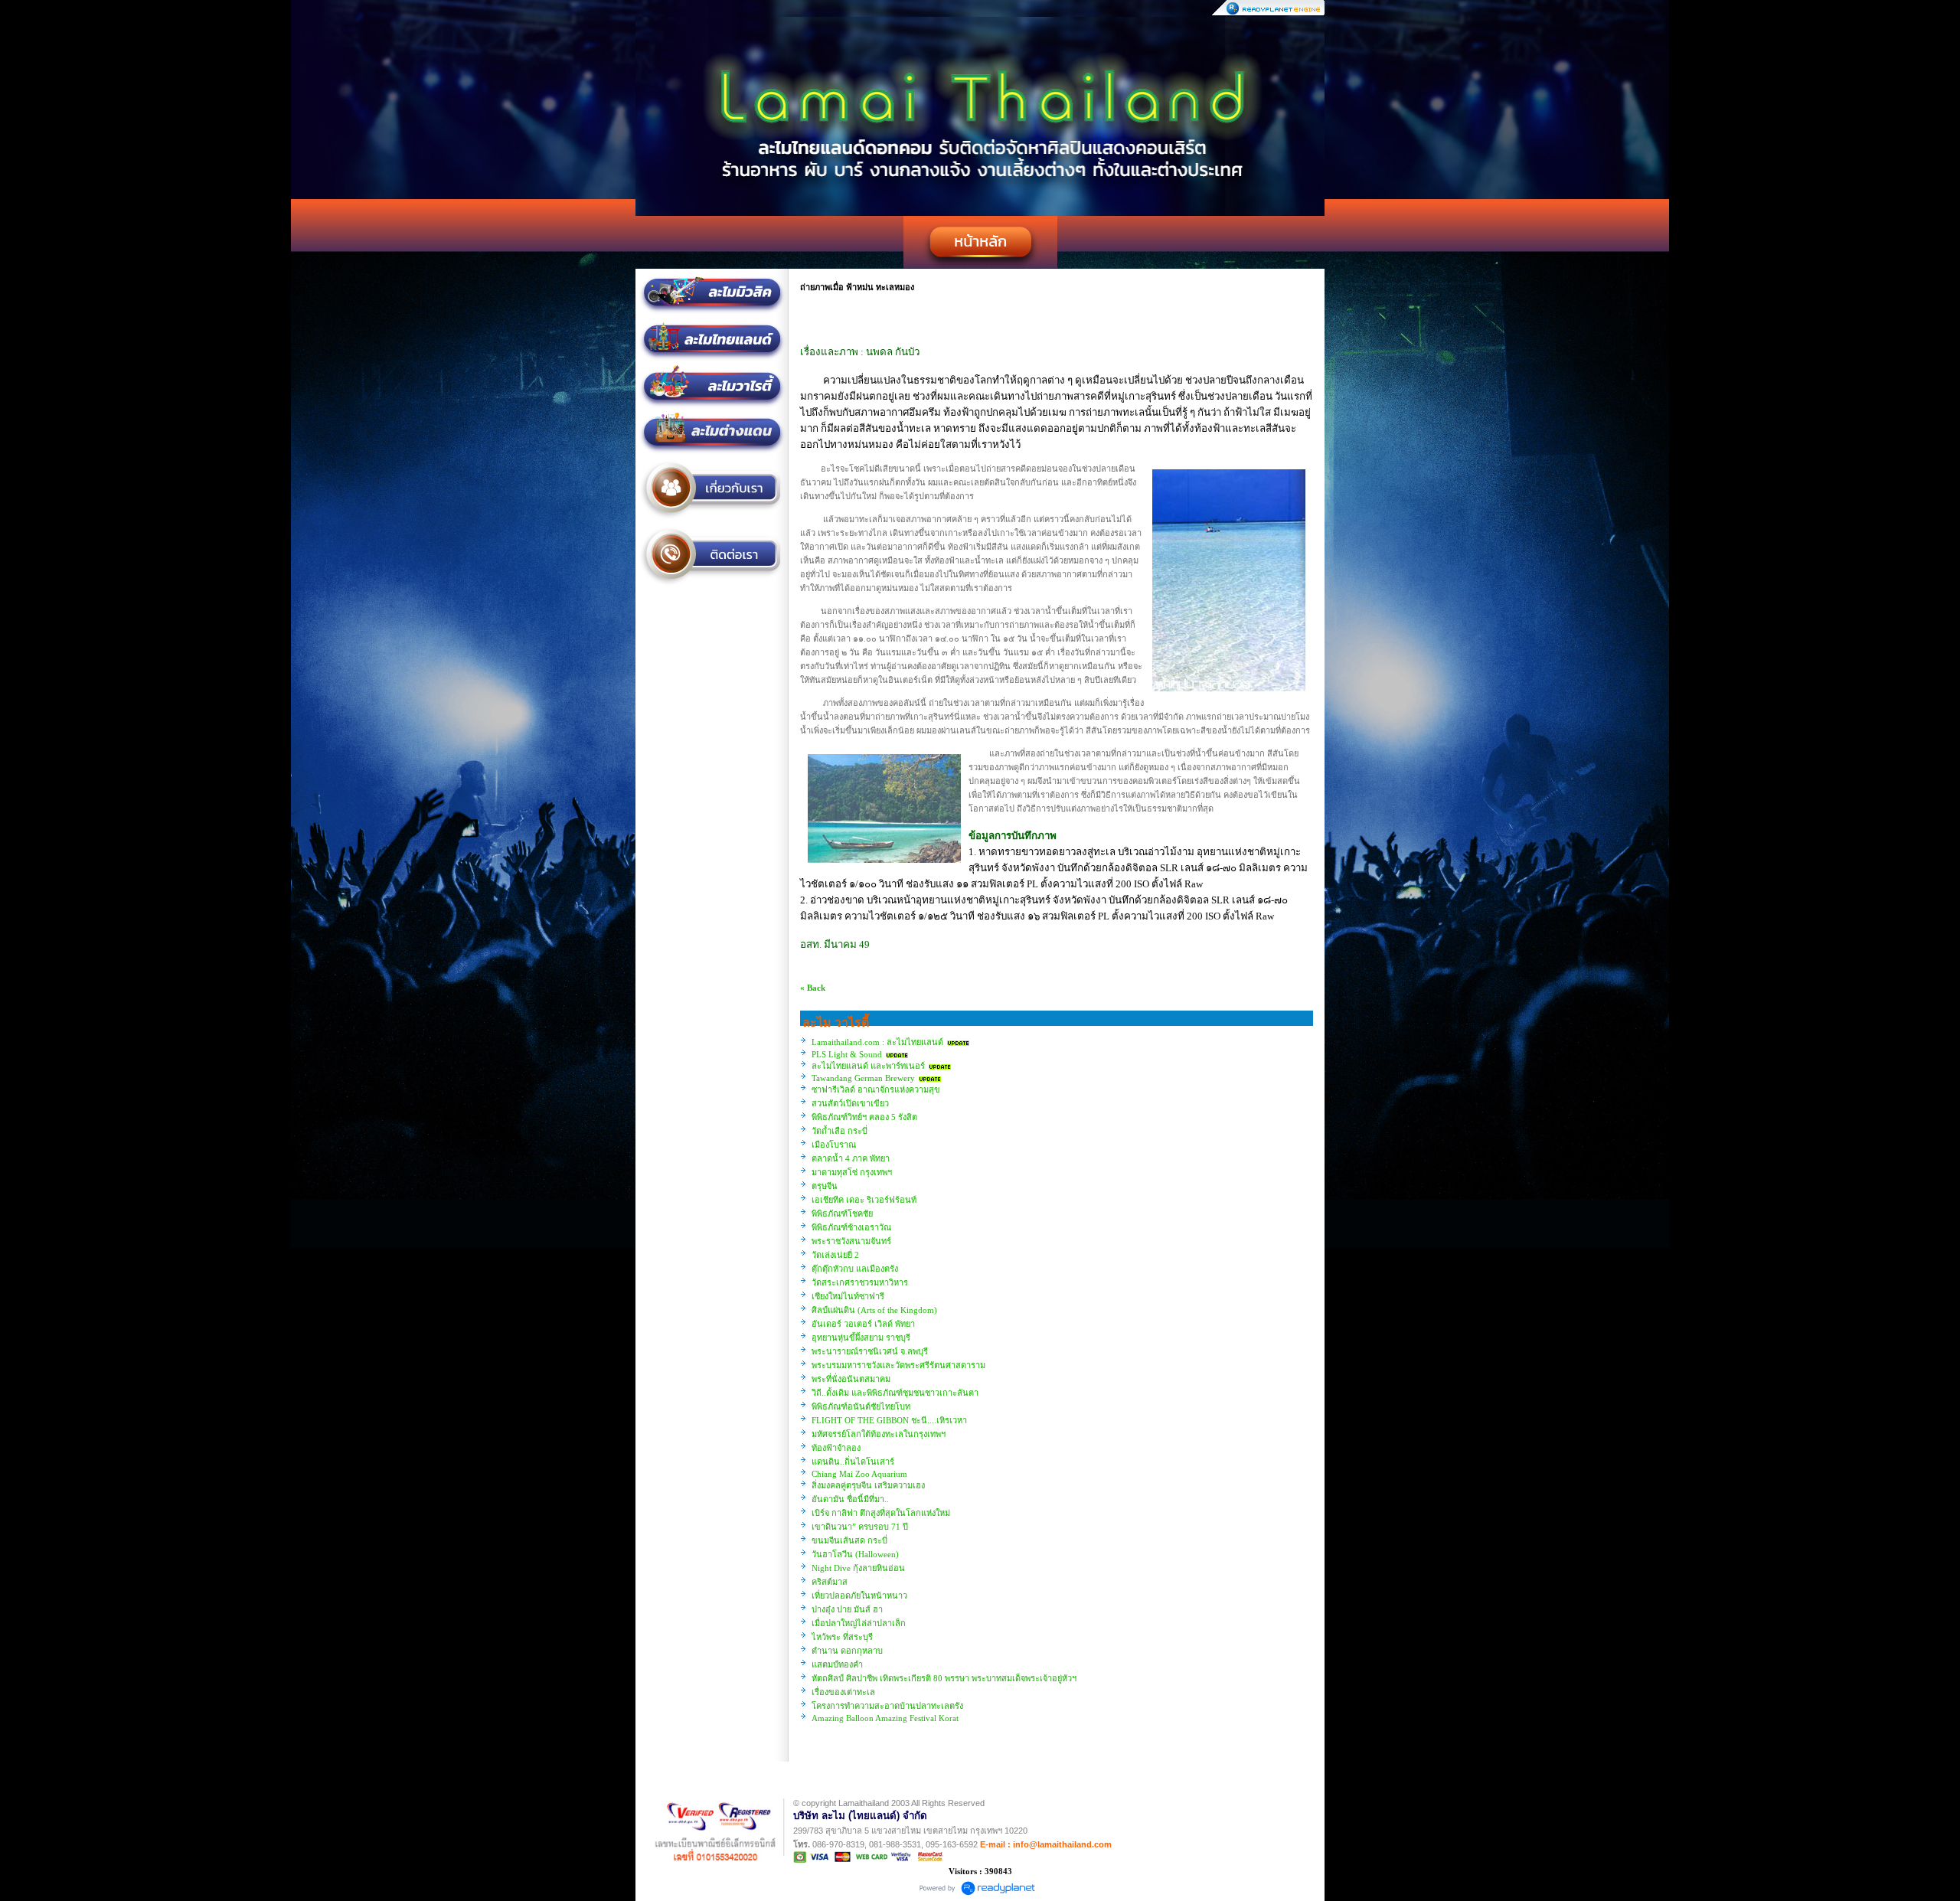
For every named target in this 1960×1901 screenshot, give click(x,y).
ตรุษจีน (825, 1186)
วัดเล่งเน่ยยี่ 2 (835, 1255)
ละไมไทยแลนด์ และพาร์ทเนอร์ (868, 1066)
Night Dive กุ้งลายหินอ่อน (858, 1568)
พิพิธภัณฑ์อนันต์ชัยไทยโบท (861, 1406)
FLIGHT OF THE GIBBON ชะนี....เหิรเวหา (889, 1420)
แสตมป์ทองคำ (837, 1664)
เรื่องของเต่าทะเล (843, 1692)
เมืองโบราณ (834, 1145)
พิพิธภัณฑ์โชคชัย (842, 1213)
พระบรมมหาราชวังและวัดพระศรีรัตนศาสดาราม (898, 1365)
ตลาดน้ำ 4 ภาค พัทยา (851, 1158)
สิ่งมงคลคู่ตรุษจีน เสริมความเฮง (868, 1485)
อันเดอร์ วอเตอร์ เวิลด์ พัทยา (863, 1324)
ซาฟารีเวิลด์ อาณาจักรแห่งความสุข (876, 1089)
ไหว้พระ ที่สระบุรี (842, 1637)
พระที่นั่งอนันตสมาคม (851, 1379)
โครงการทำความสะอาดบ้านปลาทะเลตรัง (887, 1706)
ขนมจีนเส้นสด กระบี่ (849, 1540)
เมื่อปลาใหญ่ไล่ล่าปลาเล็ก (859, 1623)
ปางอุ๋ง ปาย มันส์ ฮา (847, 1609)
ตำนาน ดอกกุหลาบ (847, 1651)
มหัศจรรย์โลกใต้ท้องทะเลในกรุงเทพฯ (879, 1434)
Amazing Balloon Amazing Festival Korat (885, 1718)
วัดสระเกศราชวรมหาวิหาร (860, 1282)
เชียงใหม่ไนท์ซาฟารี (848, 1296)
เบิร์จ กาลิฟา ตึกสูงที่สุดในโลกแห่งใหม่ (881, 1513)
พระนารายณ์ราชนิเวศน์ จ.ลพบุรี (870, 1351)
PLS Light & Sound (847, 1054)
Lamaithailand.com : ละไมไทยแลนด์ (879, 1042)
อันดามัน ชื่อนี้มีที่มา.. (850, 1499)
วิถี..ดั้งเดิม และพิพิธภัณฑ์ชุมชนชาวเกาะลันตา (895, 1393)
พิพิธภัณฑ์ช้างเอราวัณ (851, 1227)
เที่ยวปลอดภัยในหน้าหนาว (859, 1596)
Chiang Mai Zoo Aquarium (859, 1474)
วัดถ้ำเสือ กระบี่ (840, 1131)
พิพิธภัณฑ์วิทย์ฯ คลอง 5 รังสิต (864, 1117)
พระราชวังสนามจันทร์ (851, 1241)
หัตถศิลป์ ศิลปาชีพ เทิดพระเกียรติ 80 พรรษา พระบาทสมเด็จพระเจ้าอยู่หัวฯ (944, 1678)
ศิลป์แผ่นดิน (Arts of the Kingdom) (874, 1310)
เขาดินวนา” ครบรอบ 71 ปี (860, 1527)
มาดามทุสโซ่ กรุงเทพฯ (852, 1172)
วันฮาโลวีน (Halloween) (855, 1554)
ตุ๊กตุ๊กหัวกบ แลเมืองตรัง (855, 1269)
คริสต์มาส (830, 1582)
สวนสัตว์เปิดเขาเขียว (850, 1103)
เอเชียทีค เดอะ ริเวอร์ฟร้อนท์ (864, 1200)
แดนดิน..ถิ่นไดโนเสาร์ (853, 1462)
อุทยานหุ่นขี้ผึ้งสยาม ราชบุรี (861, 1338)
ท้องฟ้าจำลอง (836, 1448)
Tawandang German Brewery (863, 1078)
